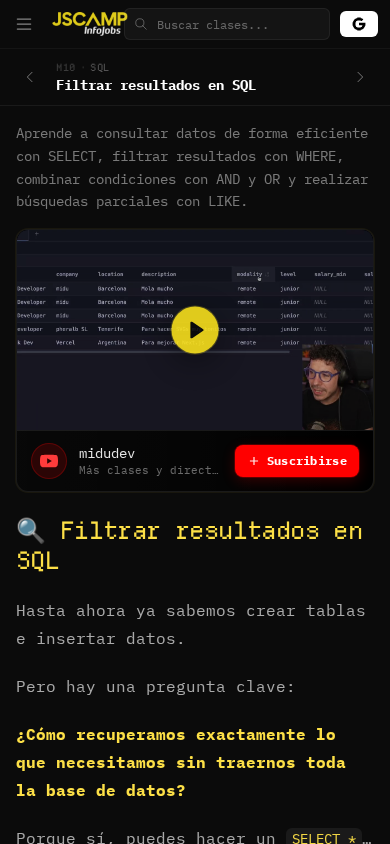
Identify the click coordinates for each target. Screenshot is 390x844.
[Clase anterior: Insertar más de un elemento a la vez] (30, 77)
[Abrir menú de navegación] (24, 24)
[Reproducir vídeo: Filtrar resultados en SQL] (195, 330)
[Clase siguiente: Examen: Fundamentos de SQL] (360, 77)
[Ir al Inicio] (92, 24)
